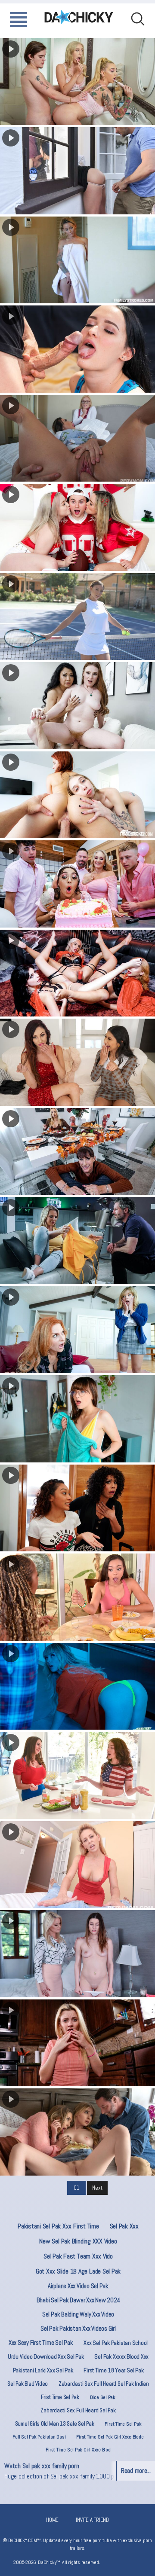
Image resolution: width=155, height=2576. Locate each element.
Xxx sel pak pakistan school (116, 2343)
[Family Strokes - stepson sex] (77, 617)
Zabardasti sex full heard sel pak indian (104, 2384)
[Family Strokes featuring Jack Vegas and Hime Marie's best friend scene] (77, 2132)
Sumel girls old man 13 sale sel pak (55, 2424)
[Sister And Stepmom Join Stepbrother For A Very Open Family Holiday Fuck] (77, 1508)
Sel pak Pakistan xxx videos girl (78, 2328)
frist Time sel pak (60, 2397)
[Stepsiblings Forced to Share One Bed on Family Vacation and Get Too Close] (77, 1419)
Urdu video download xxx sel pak (46, 2356)
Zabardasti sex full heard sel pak (78, 2410)
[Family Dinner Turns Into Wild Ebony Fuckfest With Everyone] (77, 1597)
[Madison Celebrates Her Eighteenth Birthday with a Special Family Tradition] (77, 884)
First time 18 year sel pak (113, 2370)
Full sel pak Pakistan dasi (39, 2437)
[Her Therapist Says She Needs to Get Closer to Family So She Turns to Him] (77, 2043)
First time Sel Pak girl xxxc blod (78, 2450)
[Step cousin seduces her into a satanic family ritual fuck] (77, 973)
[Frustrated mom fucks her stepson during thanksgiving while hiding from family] (77, 1152)
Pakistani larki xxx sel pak (43, 2370)
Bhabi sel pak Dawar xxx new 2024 (78, 2300)
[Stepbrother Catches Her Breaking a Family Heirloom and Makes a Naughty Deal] (77, 1686)
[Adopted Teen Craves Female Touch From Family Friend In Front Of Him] (77, 1954)
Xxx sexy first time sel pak (41, 2343)
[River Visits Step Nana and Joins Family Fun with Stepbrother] (77, 1330)
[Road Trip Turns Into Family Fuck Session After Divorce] (77, 260)
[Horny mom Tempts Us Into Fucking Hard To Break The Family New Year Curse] (77, 1062)
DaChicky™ (79, 17)
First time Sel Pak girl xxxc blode (110, 2437)
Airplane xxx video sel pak (78, 2286)
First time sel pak (123, 2424)
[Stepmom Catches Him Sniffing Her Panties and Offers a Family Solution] (77, 1865)
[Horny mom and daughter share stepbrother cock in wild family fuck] (77, 438)
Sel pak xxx (124, 2226)
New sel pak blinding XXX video (78, 2241)
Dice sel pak (103, 2397)
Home (52, 2520)
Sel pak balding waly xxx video (78, 2314)
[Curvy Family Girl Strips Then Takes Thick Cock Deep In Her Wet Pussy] (77, 171)
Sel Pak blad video (28, 2384)
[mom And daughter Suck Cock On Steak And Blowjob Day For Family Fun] (77, 1241)
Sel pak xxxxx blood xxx (121, 2356)
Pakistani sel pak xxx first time (58, 2226)
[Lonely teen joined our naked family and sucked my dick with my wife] (77, 795)
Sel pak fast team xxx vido (78, 2256)
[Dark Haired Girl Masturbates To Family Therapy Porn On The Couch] (77, 349)
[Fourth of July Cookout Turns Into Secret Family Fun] (77, 1775)
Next (97, 2188)
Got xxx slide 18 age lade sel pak (78, 2271)
